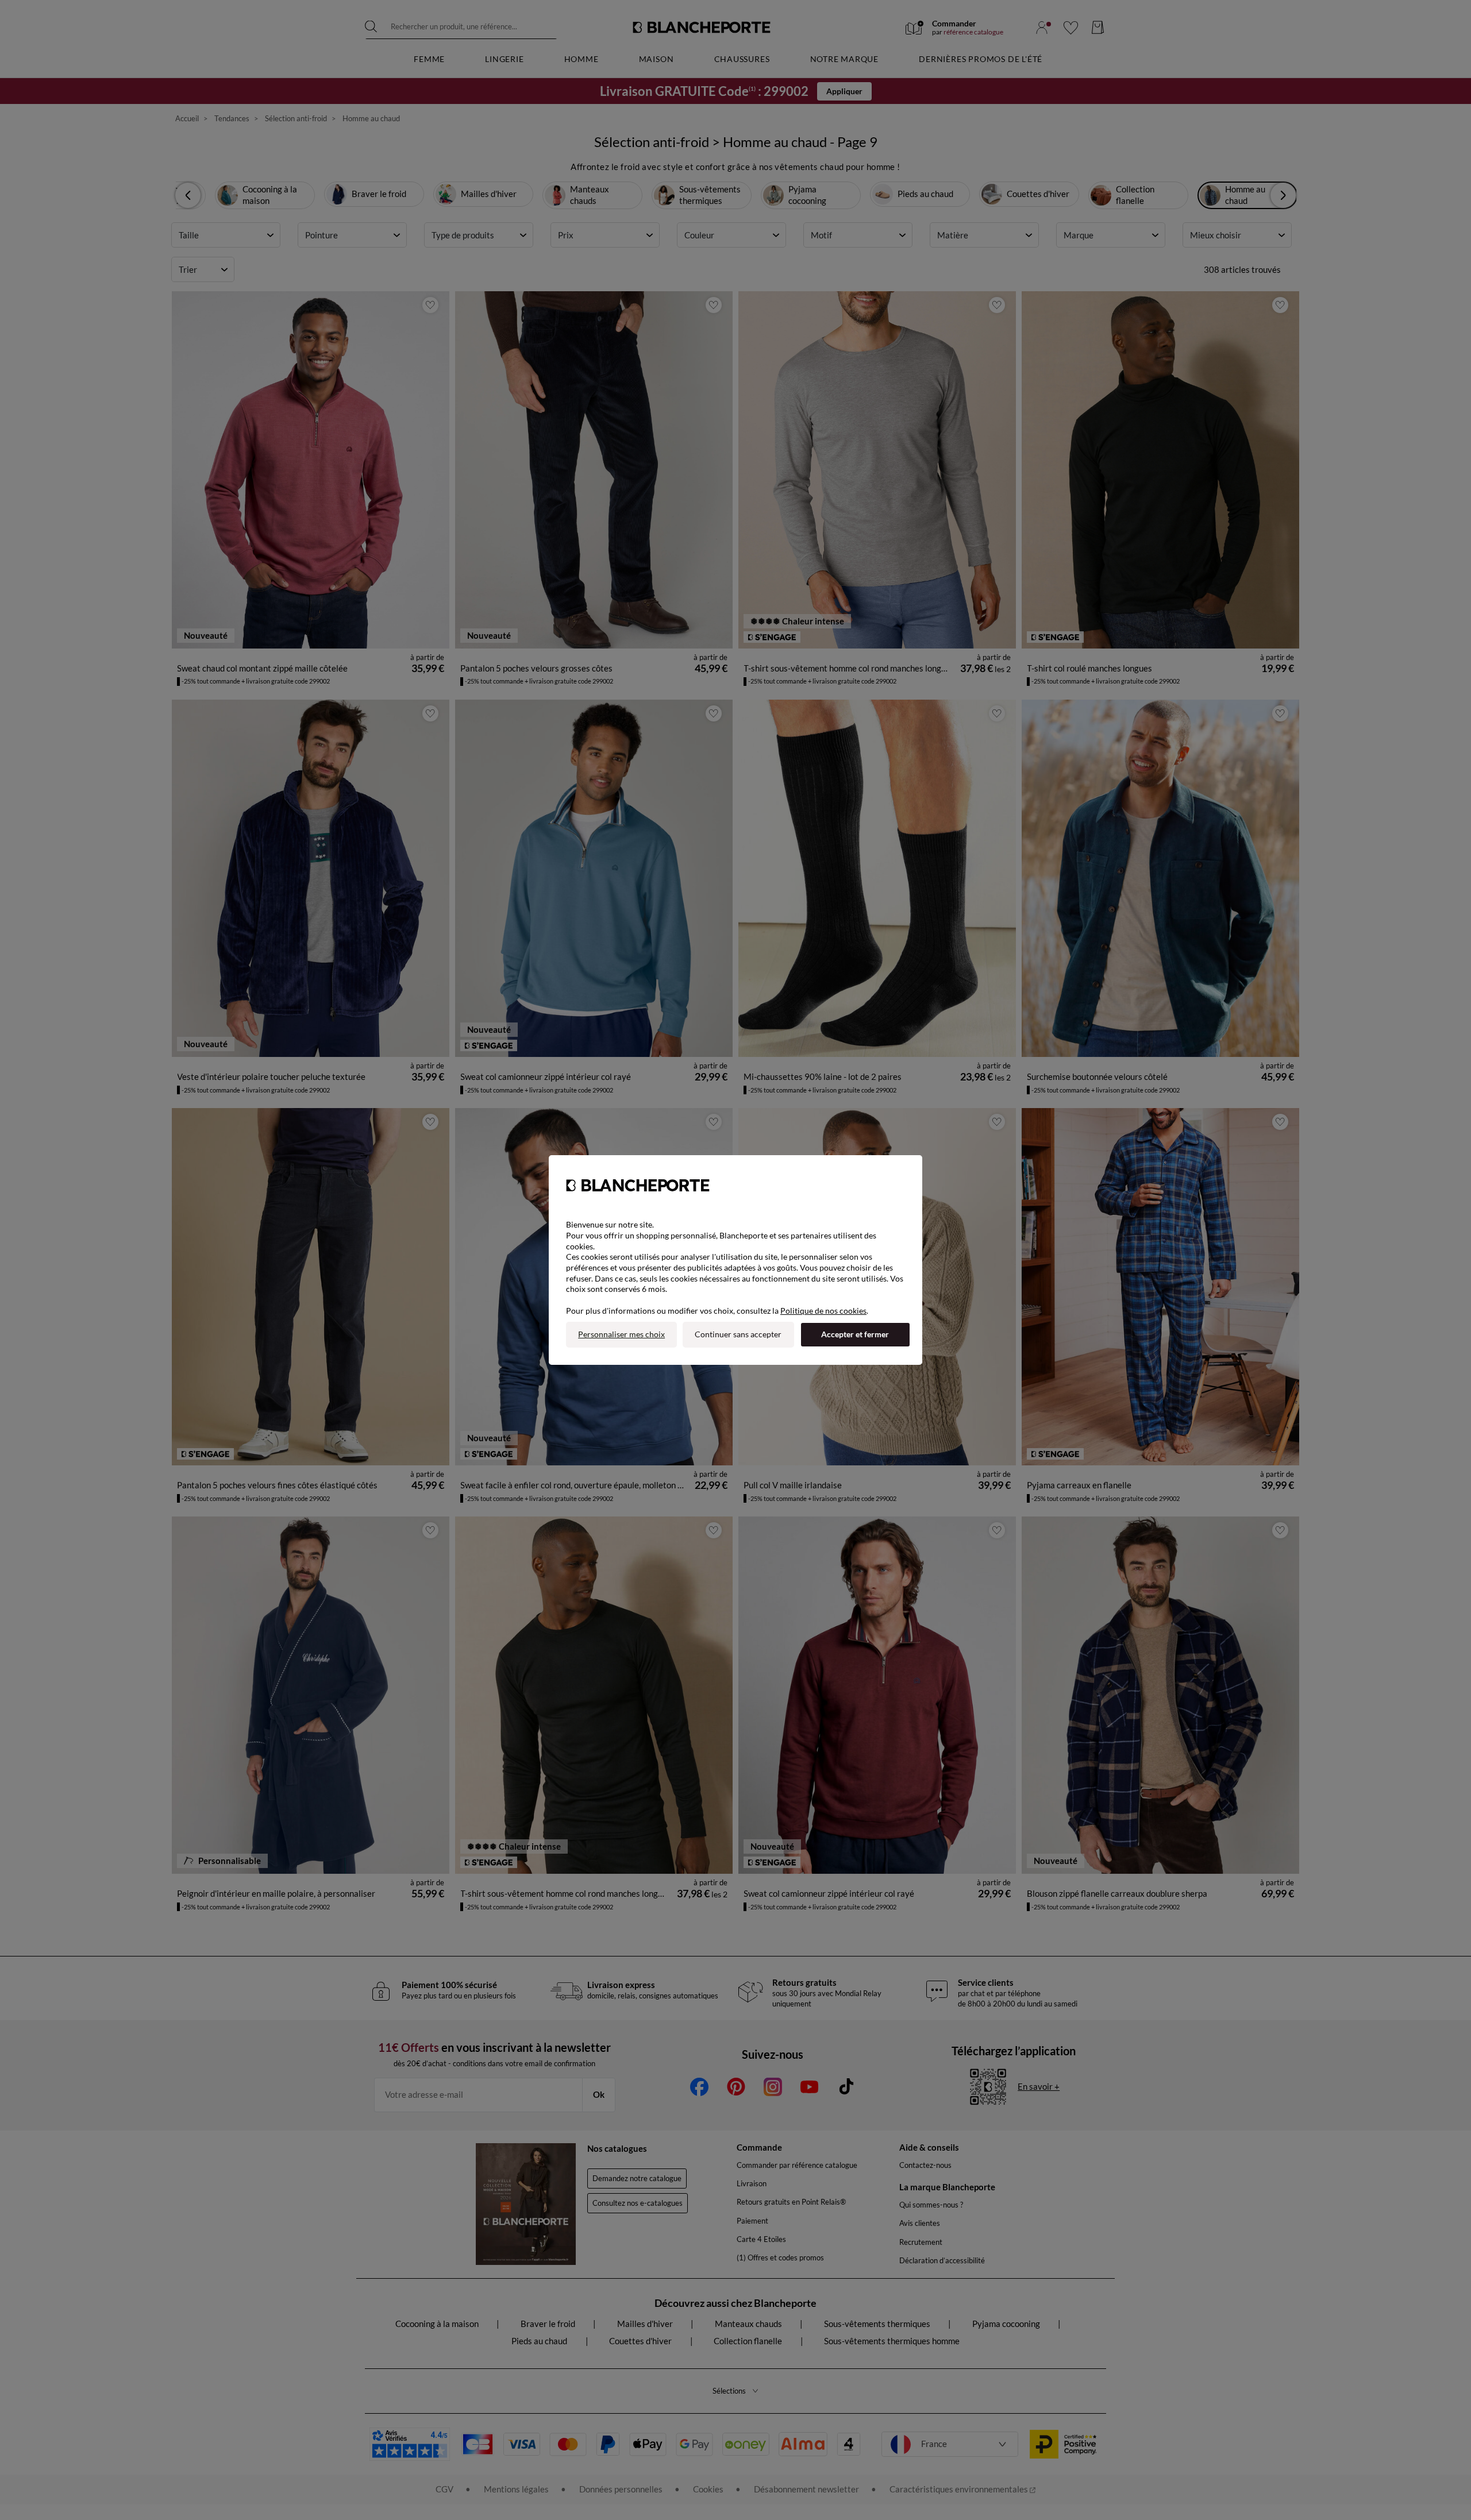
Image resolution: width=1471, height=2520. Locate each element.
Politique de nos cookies (823, 1311)
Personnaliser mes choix (621, 1334)
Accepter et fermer (855, 1334)
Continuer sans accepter (738, 1334)
